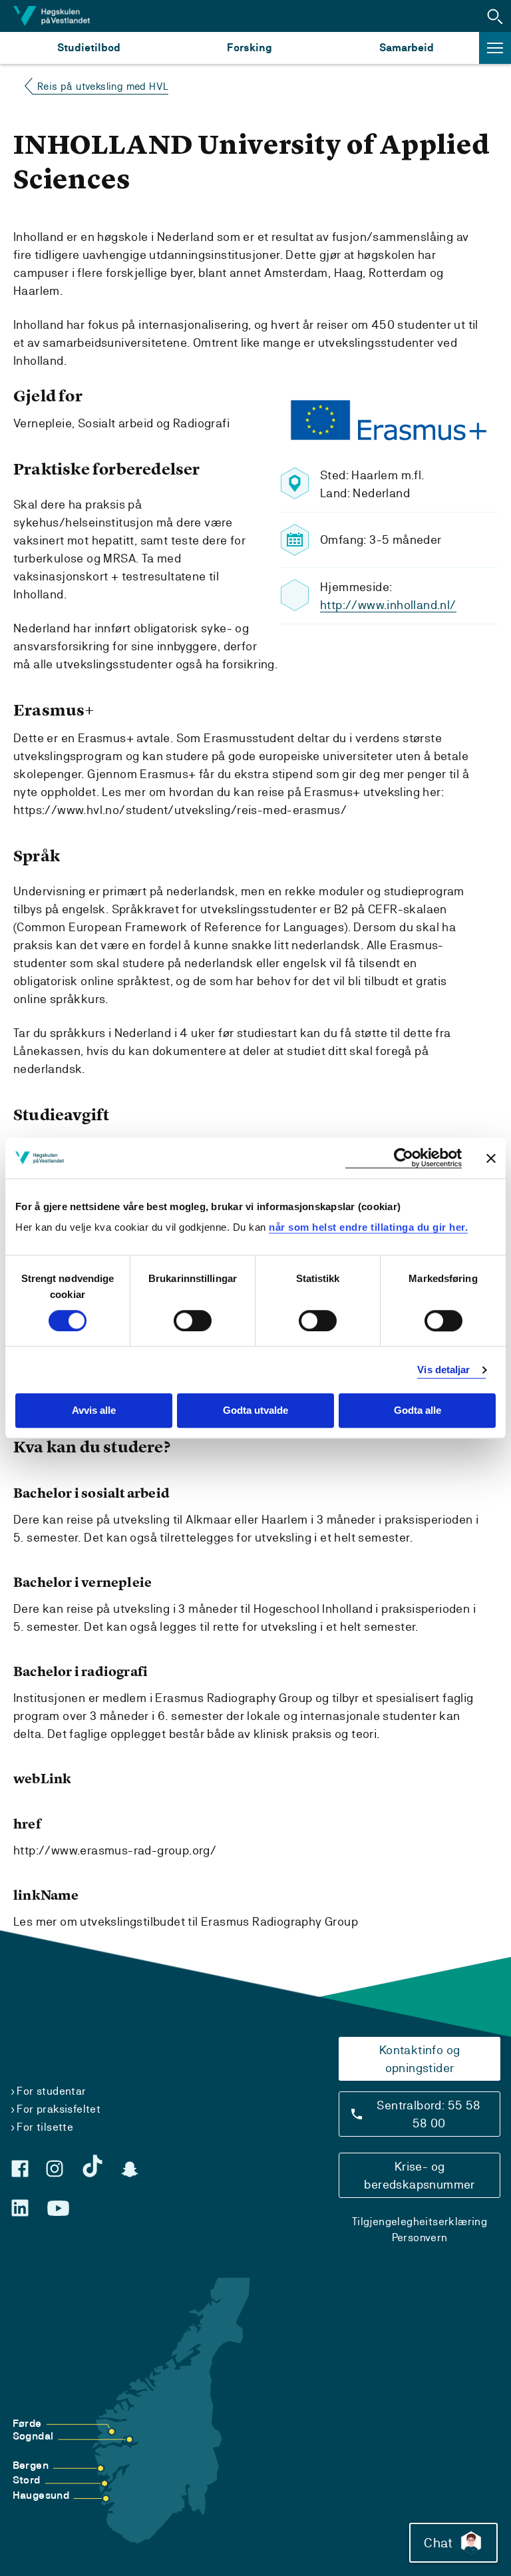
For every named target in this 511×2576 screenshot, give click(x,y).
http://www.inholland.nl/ (388, 605)
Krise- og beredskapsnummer (419, 2175)
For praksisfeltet (59, 2109)
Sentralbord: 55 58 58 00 (428, 2114)
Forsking (250, 48)
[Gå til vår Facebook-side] (20, 2169)
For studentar (51, 2091)
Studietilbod (89, 48)
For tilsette (45, 2127)
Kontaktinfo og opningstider (420, 2059)
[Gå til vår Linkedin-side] (20, 2208)
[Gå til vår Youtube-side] (58, 2209)
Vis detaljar (443, 1370)
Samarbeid (407, 48)
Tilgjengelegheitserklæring (420, 2222)
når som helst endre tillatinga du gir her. (368, 1227)
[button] (495, 16)
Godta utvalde (255, 1411)
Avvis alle (94, 1411)
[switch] (193, 1321)
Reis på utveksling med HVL (103, 86)
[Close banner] (491, 1158)
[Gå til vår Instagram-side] (55, 2169)
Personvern (420, 2238)
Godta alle (418, 1411)
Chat (438, 2543)
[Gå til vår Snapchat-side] (130, 2169)
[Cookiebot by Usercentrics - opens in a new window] (404, 1158)
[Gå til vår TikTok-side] (92, 2166)
